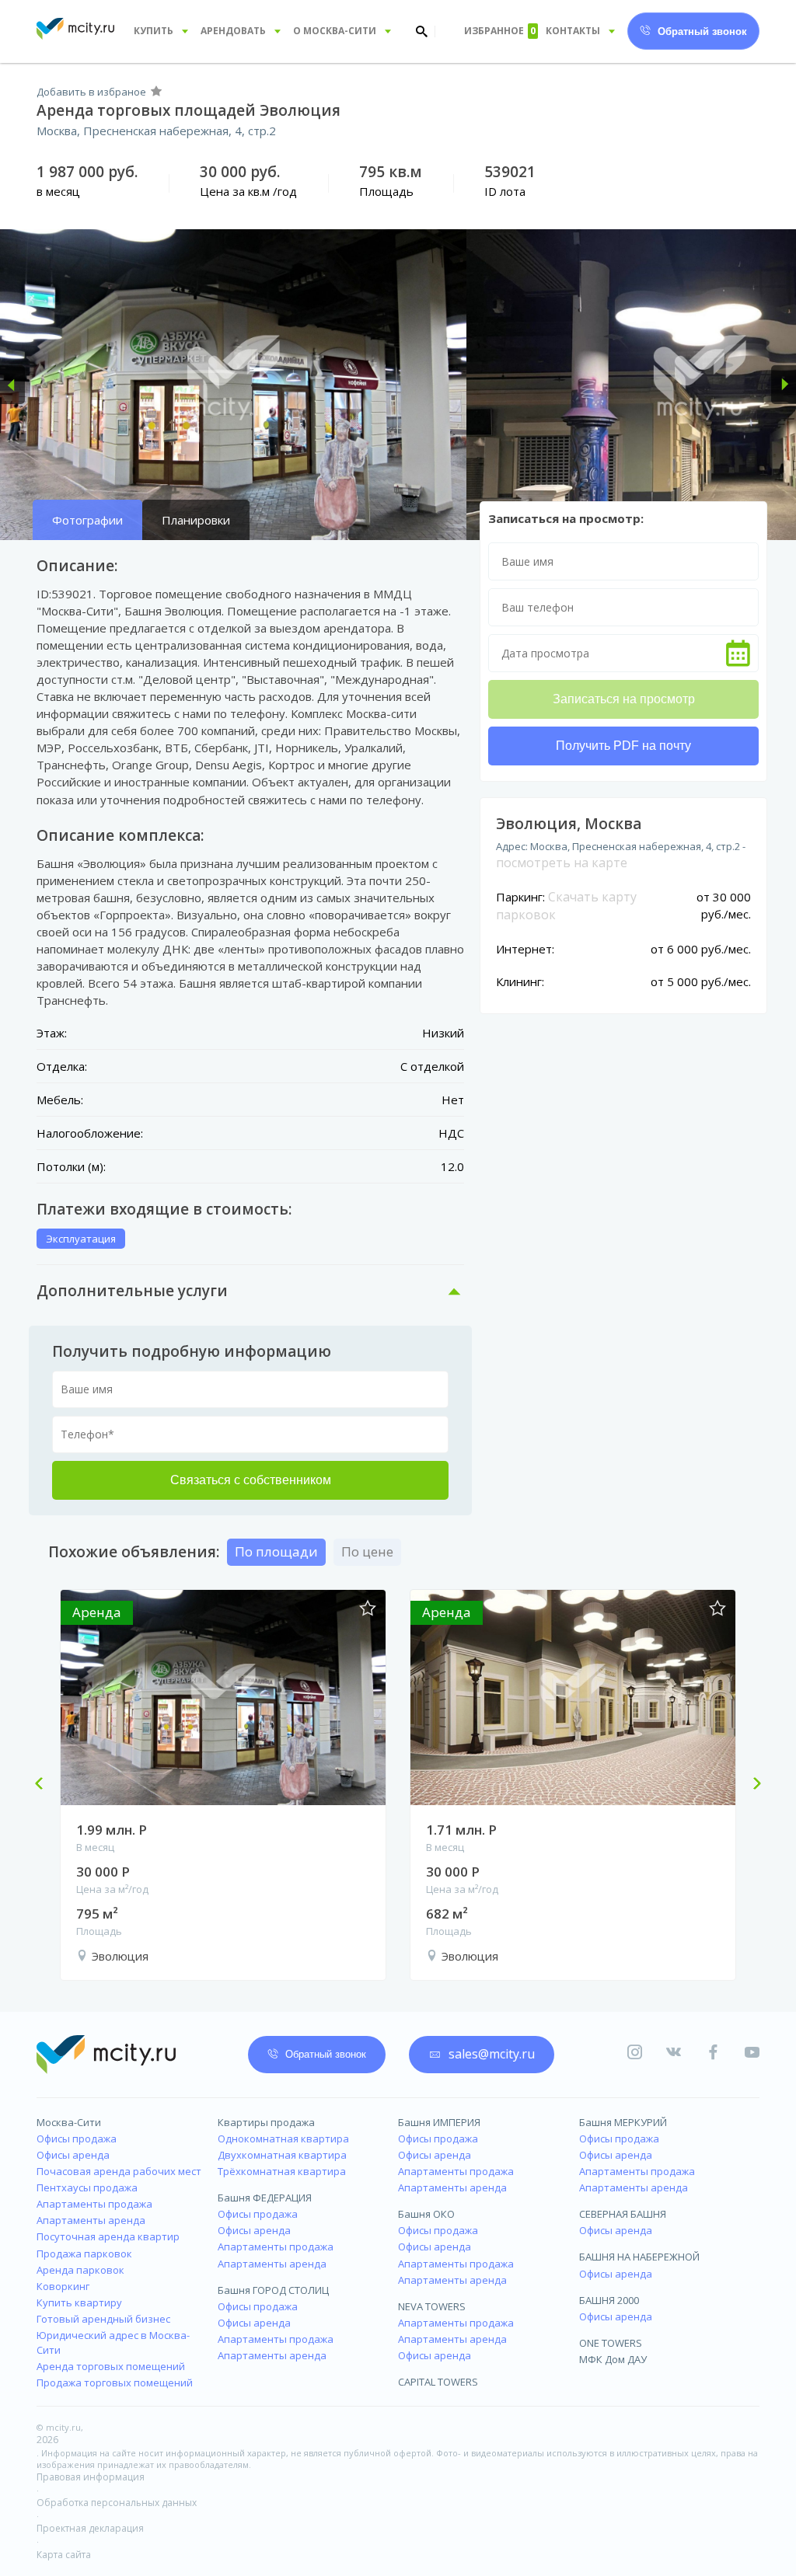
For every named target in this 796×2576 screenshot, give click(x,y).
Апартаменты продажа (94, 2204)
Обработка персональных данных (117, 2503)
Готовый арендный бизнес (103, 2319)
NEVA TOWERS (432, 2306)
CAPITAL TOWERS (438, 2382)
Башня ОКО (426, 2214)
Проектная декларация (90, 2528)
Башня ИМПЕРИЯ (439, 2122)
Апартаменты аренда (91, 2220)
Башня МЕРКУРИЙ (623, 2122)
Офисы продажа (77, 2139)
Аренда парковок (80, 2270)
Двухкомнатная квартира (282, 2155)
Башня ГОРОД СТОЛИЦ (273, 2290)
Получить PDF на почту (623, 746)
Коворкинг (63, 2286)
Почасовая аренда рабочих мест (119, 2171)
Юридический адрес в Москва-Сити (113, 2342)
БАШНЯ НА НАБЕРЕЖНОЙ (639, 2257)
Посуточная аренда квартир (108, 2236)
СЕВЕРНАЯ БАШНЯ (623, 2214)
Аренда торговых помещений (111, 2366)
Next (751, 1785)
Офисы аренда (73, 2155)
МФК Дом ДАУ (613, 2359)
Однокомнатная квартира (283, 2139)
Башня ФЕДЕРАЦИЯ (265, 2198)
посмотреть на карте (562, 863)
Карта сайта (64, 2555)
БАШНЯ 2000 (609, 2300)
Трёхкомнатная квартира (282, 2171)
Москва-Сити (69, 2122)
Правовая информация (91, 2477)
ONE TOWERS (611, 2343)
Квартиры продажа (266, 2122)
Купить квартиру (79, 2302)
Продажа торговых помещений (115, 2383)
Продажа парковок (84, 2254)
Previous (45, 1785)
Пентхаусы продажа (87, 2187)
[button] (12, 385)
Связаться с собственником (251, 1480)
